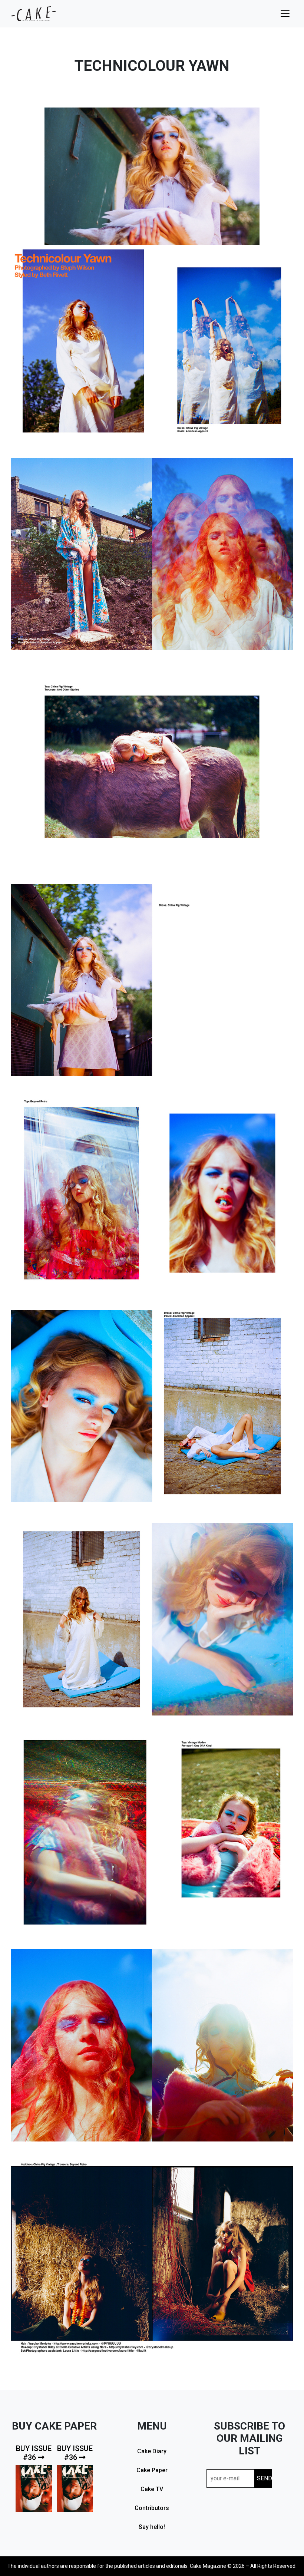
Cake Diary (152, 2451)
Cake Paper (152, 2470)
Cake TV (152, 2489)
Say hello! (152, 2527)
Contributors (152, 2508)
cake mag (33, 14)
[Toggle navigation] (285, 14)
